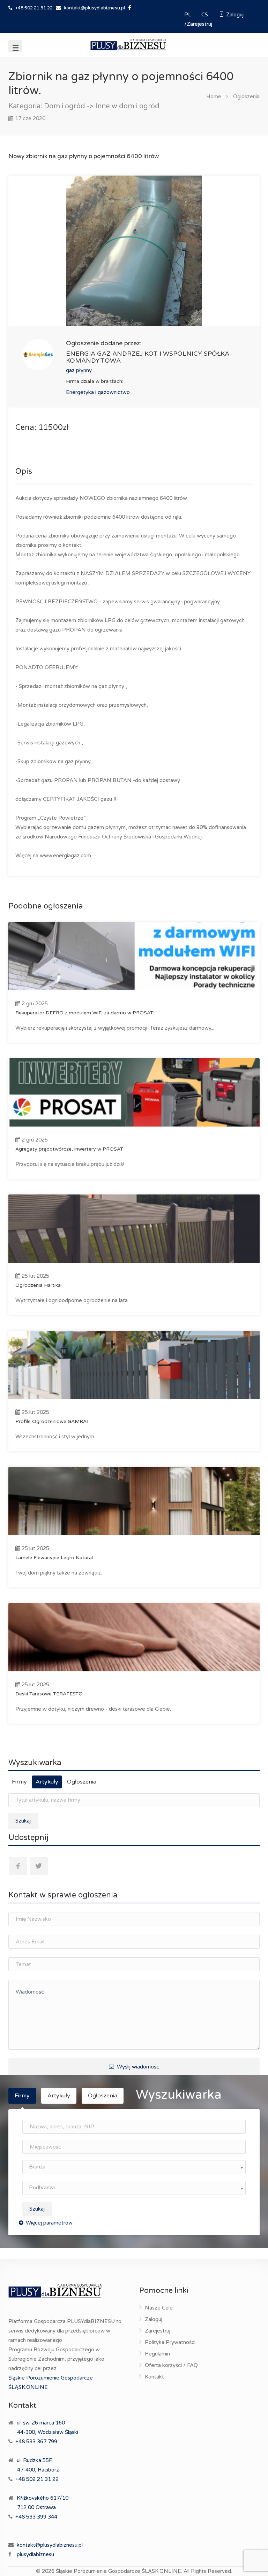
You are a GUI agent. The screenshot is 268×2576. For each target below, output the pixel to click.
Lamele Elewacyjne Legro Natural (54, 1558)
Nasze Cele (159, 2308)
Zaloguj (154, 2319)
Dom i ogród (65, 106)
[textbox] (134, 2167)
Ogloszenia (246, 96)
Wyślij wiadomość (137, 2067)
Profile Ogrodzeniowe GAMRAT (52, 1421)
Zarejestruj (158, 2331)
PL (188, 15)
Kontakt (154, 2377)
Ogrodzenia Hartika (38, 1285)
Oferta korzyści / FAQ (171, 2365)
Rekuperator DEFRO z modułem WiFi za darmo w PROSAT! (85, 1013)
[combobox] (134, 2167)
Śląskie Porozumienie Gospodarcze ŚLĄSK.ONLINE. (119, 2571)
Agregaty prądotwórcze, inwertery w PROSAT (69, 1149)
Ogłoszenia (82, 1782)
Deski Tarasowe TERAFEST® (49, 1694)
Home (214, 96)
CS (205, 15)
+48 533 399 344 (36, 2517)
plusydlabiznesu (35, 2554)
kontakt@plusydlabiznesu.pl (94, 8)
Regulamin (157, 2354)
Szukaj (23, 1821)
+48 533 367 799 (36, 2442)
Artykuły (47, 1782)
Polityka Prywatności (170, 2342)
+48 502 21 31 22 (33, 8)
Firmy (19, 1782)
